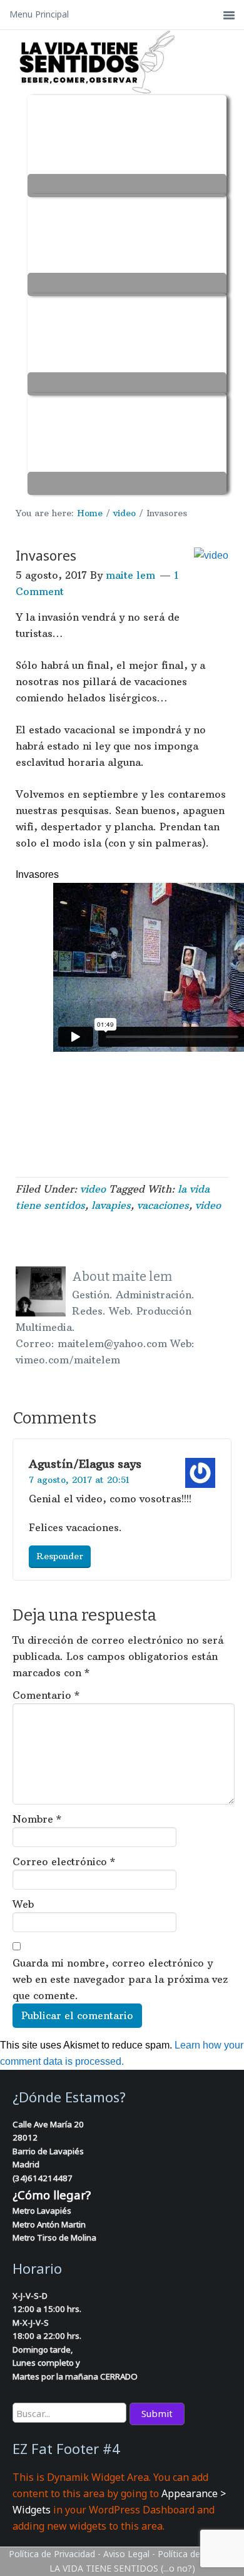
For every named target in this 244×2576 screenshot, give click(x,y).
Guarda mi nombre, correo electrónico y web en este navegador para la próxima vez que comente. (120, 1979)
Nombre (37, 1819)
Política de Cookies (196, 2554)
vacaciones (163, 1205)
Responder (60, 1556)
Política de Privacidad (52, 2554)
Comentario (46, 1695)
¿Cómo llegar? (52, 2195)
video (93, 1189)
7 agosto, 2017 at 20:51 (79, 1480)
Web (23, 1904)
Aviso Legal (126, 2554)
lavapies (111, 1205)
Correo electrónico (64, 1861)
